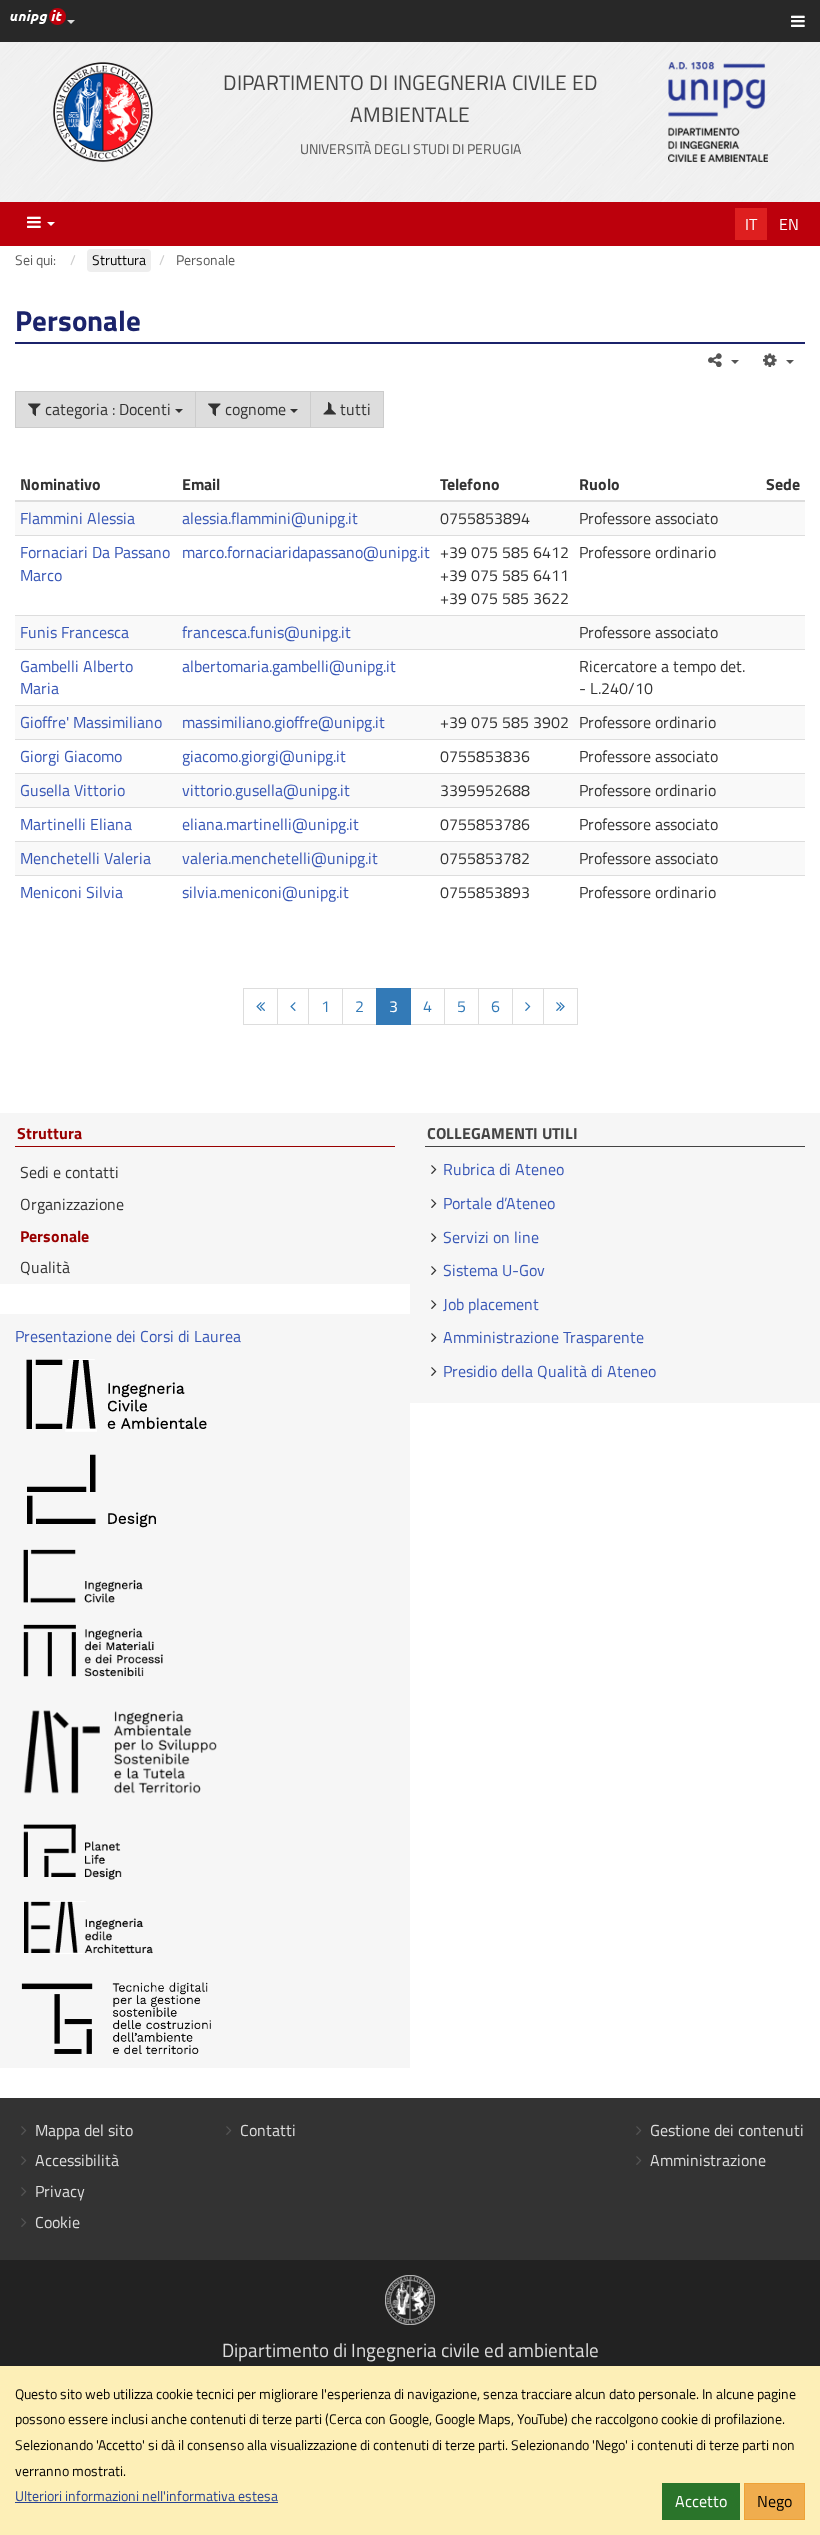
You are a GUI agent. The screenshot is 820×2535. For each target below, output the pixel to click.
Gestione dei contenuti (727, 2130)
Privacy (60, 2191)
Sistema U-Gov (494, 1270)
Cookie (57, 2222)
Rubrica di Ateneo (503, 1169)
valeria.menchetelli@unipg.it (280, 858)
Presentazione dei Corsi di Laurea (128, 1336)
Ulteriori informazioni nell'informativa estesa (146, 2496)
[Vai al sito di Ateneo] (103, 112)
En (789, 224)
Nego (774, 2501)
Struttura (49, 1134)
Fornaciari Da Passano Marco (95, 563)
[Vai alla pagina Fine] (560, 1006)
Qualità (45, 1267)
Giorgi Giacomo (71, 756)
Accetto (701, 2501)
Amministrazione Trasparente (543, 1337)
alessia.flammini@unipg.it (270, 518)
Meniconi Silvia (71, 892)
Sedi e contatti (69, 1172)
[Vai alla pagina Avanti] (528, 1006)
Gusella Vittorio (72, 790)
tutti (353, 409)
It (751, 224)
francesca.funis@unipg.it (266, 632)
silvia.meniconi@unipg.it (265, 892)
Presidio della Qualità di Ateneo (549, 1371)
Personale (54, 1236)
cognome (255, 409)
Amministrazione (708, 2160)
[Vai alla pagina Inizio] (260, 1006)
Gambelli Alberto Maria (76, 677)
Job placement (491, 1304)
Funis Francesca (74, 632)
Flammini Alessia (77, 518)
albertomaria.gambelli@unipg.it (289, 666)
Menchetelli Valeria (85, 858)
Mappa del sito (84, 2130)
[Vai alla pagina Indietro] (293, 1006)
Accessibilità (77, 2160)
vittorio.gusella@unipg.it (266, 790)
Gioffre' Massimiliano (91, 722)
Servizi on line (491, 1237)
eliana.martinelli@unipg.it (270, 824)
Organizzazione (72, 1204)
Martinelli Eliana (76, 824)
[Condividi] (722, 360)
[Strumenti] (776, 360)
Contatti (268, 2130)
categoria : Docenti (108, 409)
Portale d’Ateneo (499, 1203)
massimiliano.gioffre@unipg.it (283, 722)
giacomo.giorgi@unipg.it (264, 756)
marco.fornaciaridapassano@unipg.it (306, 552)
